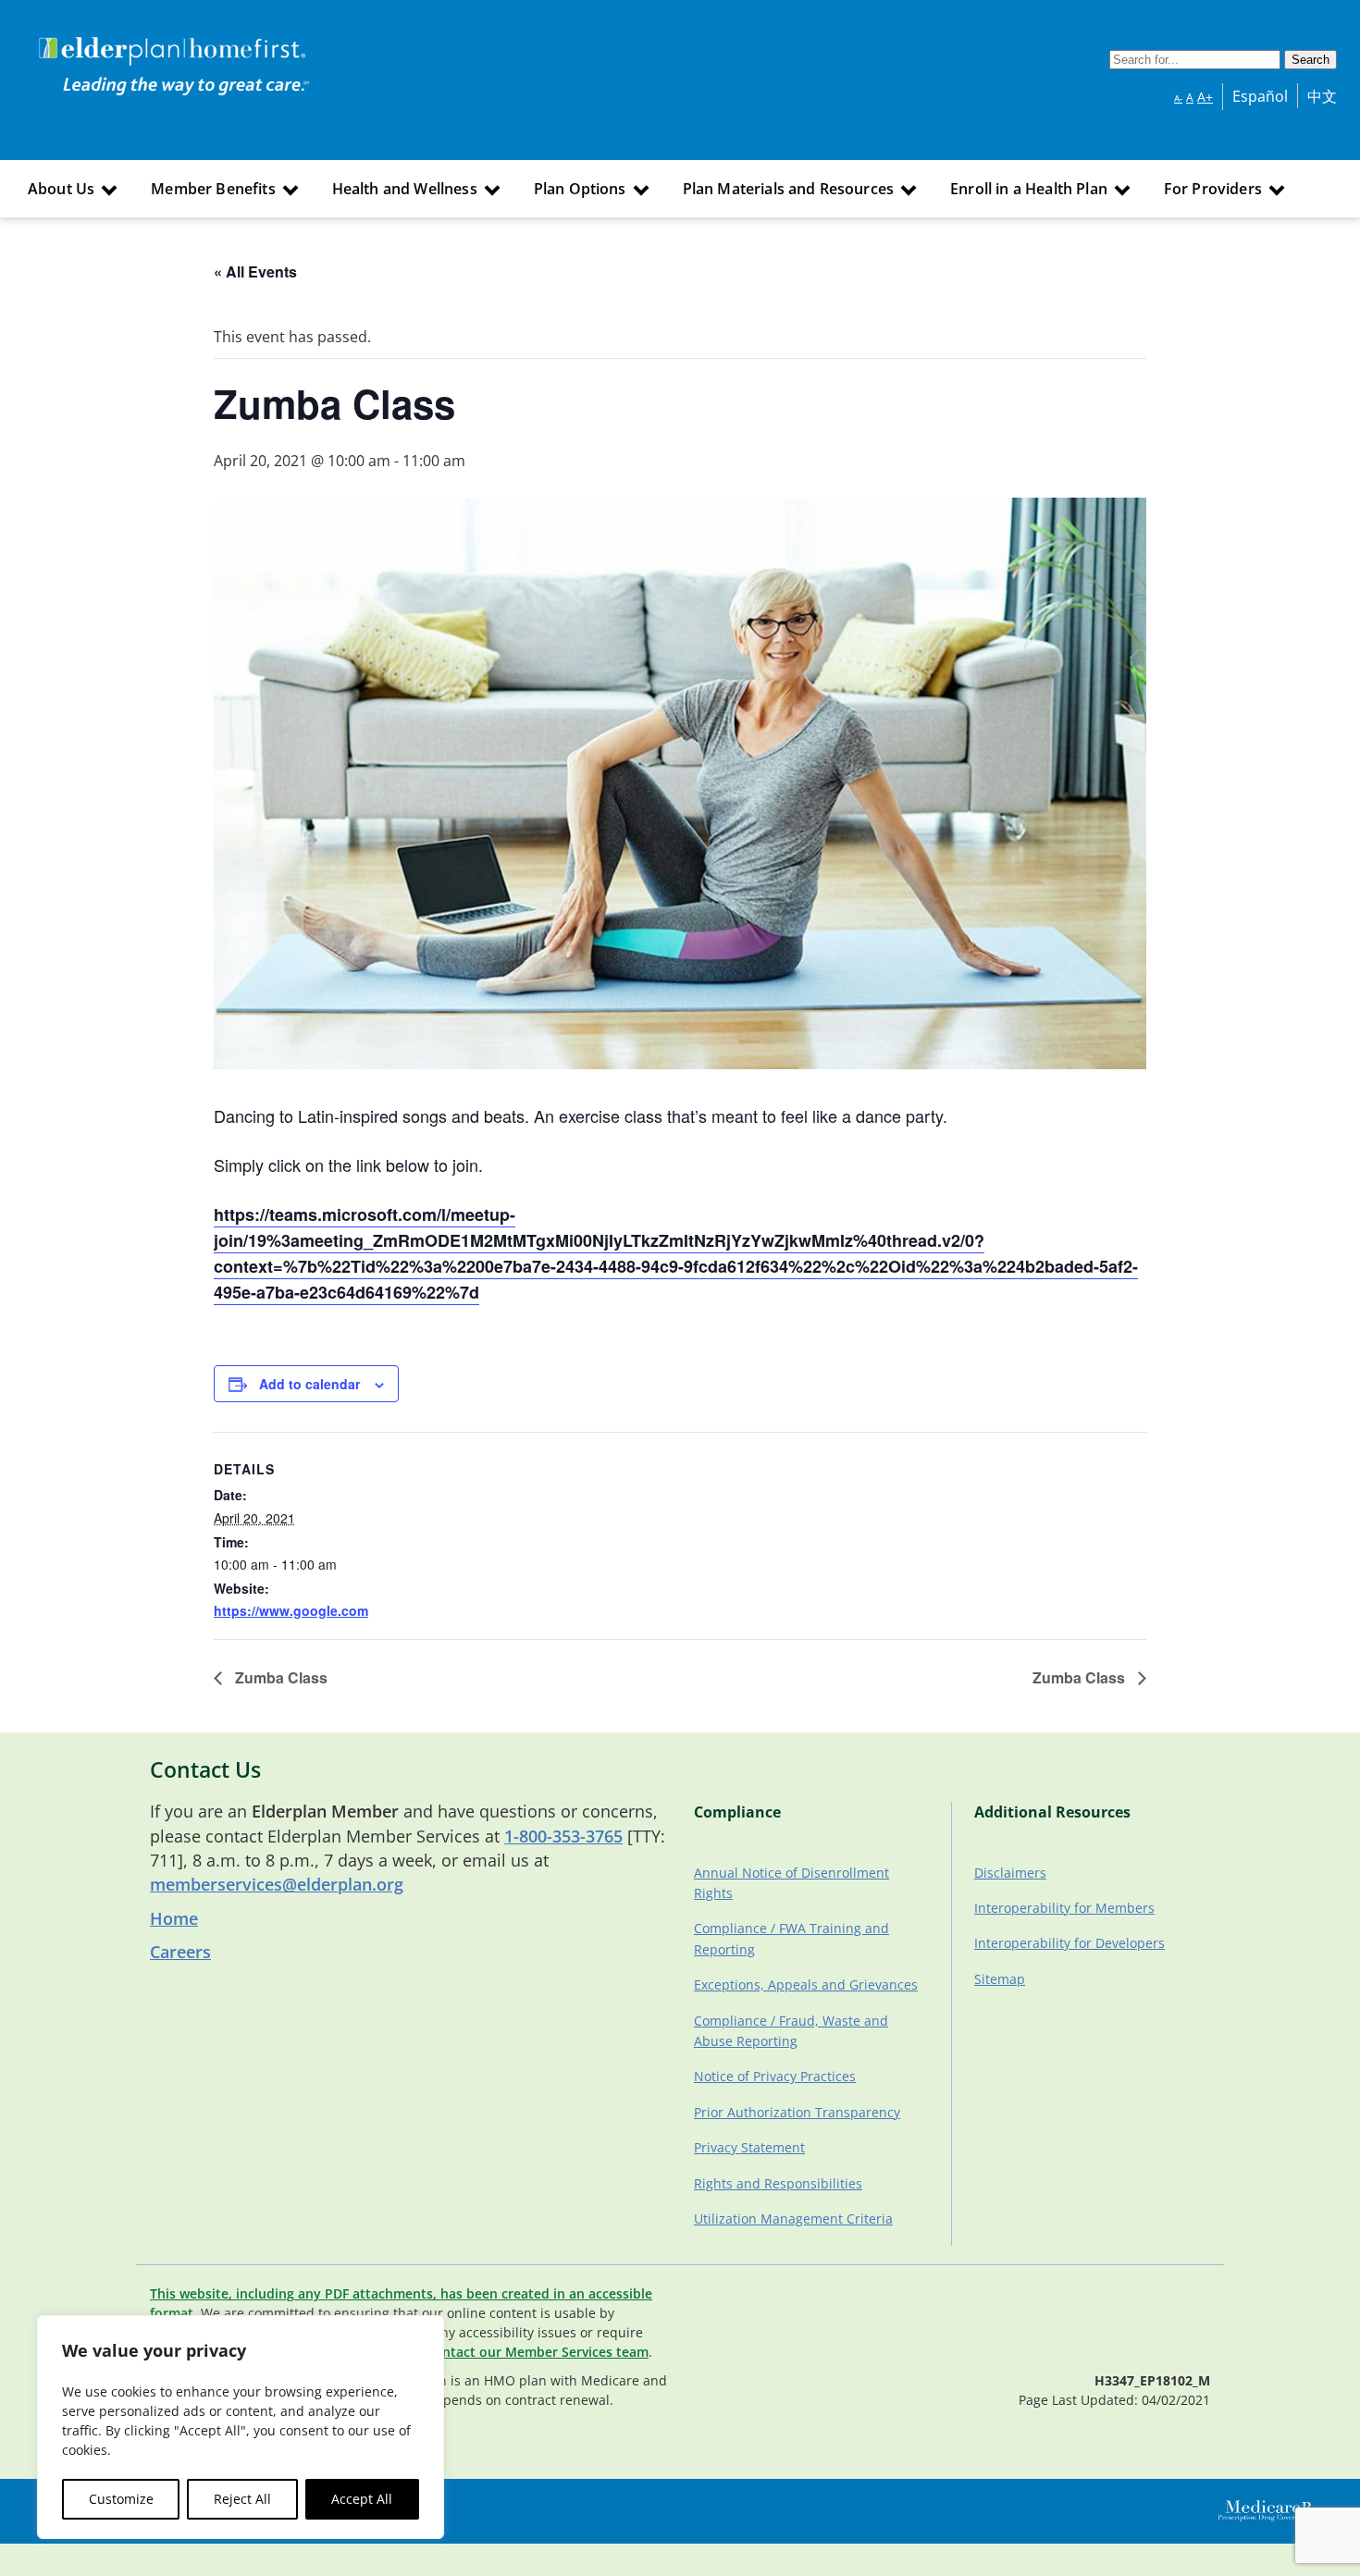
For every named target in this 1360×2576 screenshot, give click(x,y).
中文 (1322, 96)
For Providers (1213, 189)
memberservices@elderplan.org (277, 1884)
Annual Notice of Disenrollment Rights (791, 1883)
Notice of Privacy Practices (775, 2076)
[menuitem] (70, 189)
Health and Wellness (405, 189)
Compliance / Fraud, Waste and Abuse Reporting (791, 2031)
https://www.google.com (291, 1610)
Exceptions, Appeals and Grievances (806, 1984)
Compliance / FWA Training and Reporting (791, 1938)
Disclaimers (1010, 1873)
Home (174, 1918)
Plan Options (580, 189)
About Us (61, 189)
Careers (180, 1952)
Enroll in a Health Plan (1029, 189)
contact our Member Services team (538, 2352)
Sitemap (1000, 1979)
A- (1178, 98)
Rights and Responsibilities (778, 2183)
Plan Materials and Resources (788, 189)
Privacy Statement (749, 2147)
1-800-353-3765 (563, 1836)
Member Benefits (213, 189)
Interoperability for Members (1064, 1908)
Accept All (362, 2499)
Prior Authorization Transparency (797, 2112)
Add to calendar (309, 1384)
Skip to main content (85, 40)
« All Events (255, 271)
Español (1260, 96)
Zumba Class (279, 1677)
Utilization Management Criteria (793, 2219)
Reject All (242, 2499)
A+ (1205, 97)
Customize (121, 2499)
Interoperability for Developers (1069, 1943)
